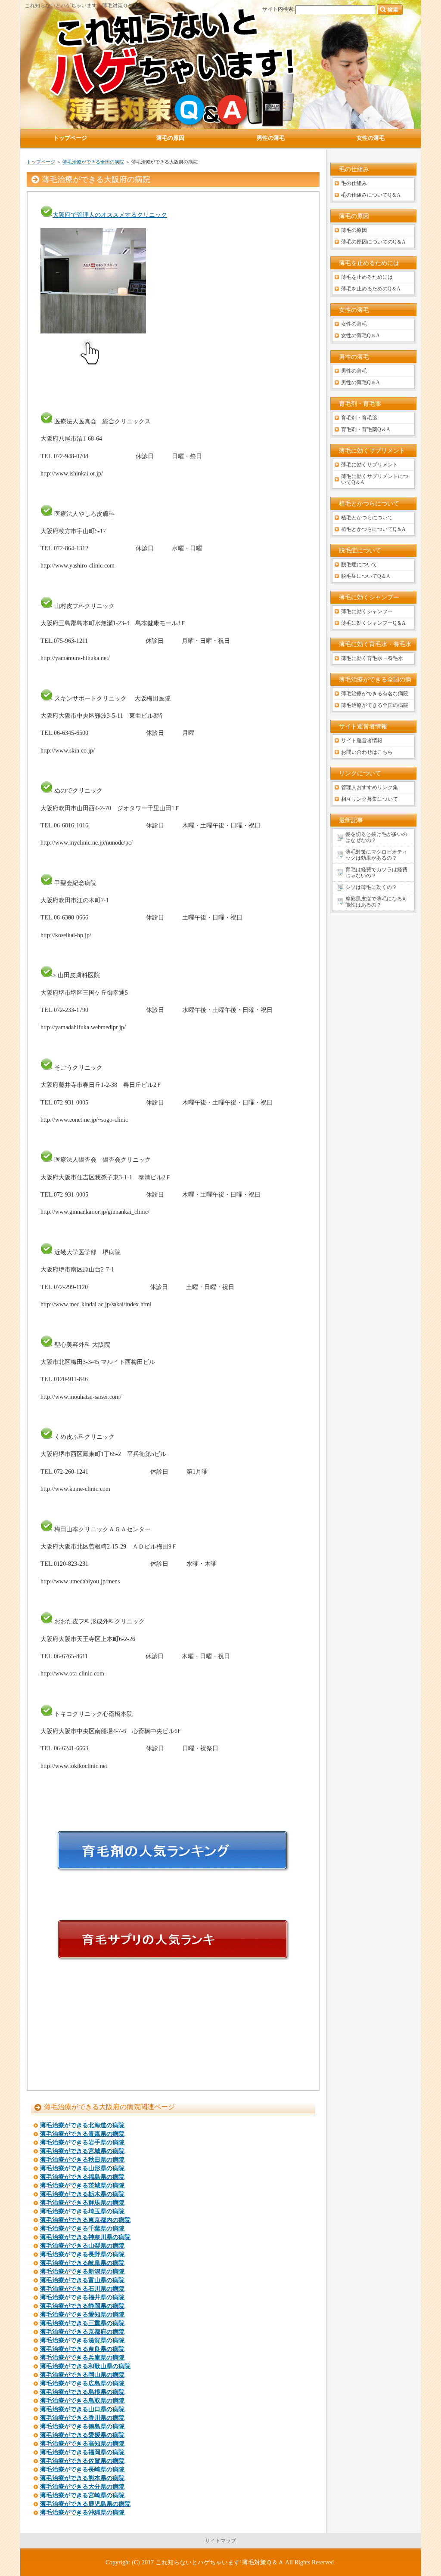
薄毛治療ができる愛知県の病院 (82, 2315)
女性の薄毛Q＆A (360, 336)
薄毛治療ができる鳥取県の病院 (82, 2401)
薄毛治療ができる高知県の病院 (82, 2444)
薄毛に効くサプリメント (370, 465)
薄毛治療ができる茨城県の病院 (82, 2186)
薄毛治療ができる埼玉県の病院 (82, 2211)
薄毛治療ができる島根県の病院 (82, 2392)
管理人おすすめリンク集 (370, 787)
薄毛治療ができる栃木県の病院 (82, 2194)
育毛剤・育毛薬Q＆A (366, 429)
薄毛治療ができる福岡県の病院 (82, 2452)
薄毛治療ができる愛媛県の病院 (82, 2435)
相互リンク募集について (370, 799)
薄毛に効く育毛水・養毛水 (372, 658)
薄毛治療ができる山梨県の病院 (82, 2246)
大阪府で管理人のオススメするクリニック (110, 215)
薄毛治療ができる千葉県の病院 (82, 2229)
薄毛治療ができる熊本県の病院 (82, 2478)
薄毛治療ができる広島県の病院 (82, 2383)
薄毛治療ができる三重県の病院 (82, 2323)
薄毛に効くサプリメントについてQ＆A (375, 479)
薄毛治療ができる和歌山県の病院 (85, 2366)
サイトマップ (220, 2541)
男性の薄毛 (354, 371)
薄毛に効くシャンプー (367, 611)
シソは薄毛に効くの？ (371, 887)
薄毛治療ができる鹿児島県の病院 (85, 2504)
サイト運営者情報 (362, 740)
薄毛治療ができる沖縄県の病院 (82, 2513)
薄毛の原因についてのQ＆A (373, 242)
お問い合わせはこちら (367, 752)
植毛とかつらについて (367, 518)
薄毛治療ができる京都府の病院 (82, 2332)
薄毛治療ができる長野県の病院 (82, 2254)
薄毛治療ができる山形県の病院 (82, 2168)
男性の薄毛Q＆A (360, 383)
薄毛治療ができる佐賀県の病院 (82, 2461)
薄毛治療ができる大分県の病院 (82, 2487)
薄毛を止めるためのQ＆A (371, 289)
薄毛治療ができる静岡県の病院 (82, 2306)
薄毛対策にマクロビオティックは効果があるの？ (376, 855)
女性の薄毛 (354, 324)
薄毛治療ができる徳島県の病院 (82, 2426)
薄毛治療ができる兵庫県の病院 (82, 2358)
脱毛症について (359, 565)
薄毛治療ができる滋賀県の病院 (82, 2340)
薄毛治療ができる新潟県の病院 (82, 2272)
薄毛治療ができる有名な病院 (375, 694)
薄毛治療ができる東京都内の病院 (85, 2220)
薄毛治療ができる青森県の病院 (82, 2134)
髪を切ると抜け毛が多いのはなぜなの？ (376, 837)
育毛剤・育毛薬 (359, 418)
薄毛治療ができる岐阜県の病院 (82, 2263)
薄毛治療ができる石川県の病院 (82, 2289)
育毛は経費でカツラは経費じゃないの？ (376, 873)
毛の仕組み (354, 183)
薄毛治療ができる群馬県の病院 (82, 2203)
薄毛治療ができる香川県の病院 (82, 2418)
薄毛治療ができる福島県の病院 (82, 2177)
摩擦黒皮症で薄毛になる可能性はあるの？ (376, 902)
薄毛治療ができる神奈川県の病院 (85, 2237)
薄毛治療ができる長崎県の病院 (82, 2470)
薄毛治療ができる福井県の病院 (82, 2297)
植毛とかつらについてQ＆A (373, 529)
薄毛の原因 (354, 230)
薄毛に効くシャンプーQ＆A (373, 623)
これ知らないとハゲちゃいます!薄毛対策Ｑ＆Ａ (220, 2562)
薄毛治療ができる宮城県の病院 (82, 2151)
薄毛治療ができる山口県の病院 (82, 2409)
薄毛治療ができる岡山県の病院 (82, 2375)
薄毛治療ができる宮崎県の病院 (82, 2495)
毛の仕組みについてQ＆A (371, 195)
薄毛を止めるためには (367, 277)
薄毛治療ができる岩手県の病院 (82, 2143)
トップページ (41, 162)
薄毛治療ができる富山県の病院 (82, 2280)
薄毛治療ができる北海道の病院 (82, 2125)
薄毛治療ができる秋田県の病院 (82, 2160)
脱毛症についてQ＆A (366, 576)
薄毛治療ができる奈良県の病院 (82, 2349)
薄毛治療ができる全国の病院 (93, 162)
